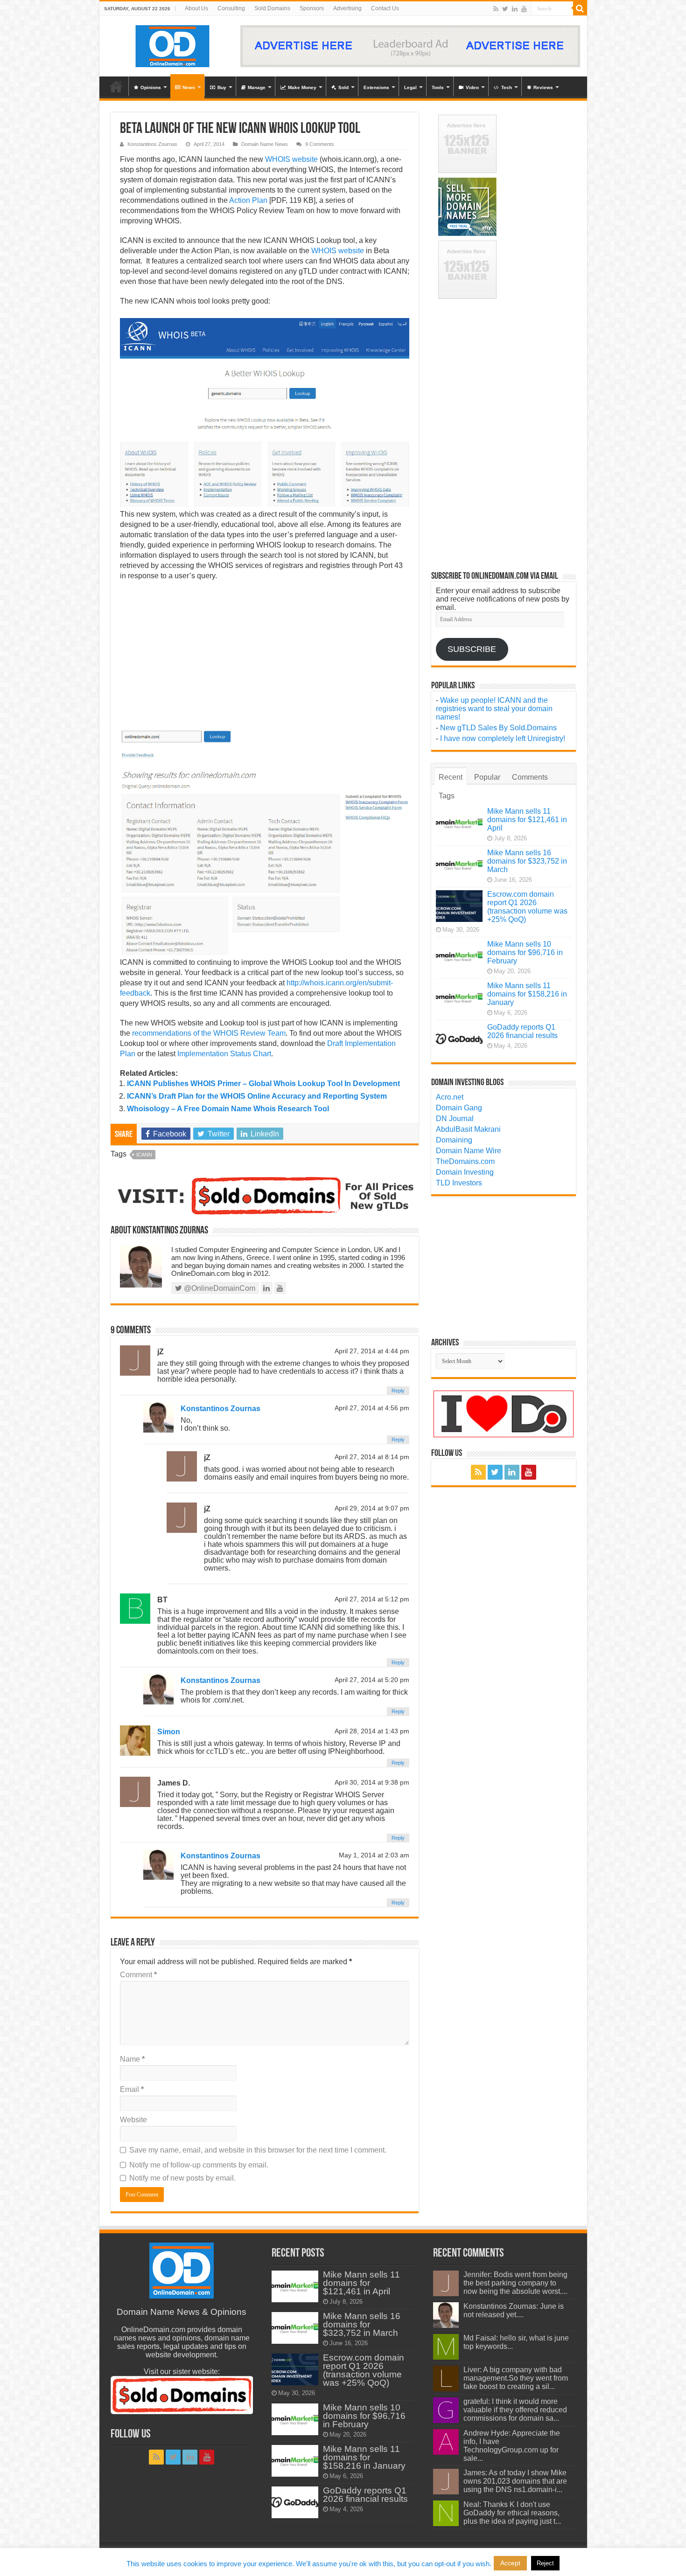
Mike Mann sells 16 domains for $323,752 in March (527, 861)
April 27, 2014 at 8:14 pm (372, 1457)
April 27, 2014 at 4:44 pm (372, 1351)
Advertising (347, 8)
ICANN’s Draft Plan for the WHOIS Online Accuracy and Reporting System (257, 1096)
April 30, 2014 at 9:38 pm (372, 1783)
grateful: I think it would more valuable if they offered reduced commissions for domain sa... (515, 2410)
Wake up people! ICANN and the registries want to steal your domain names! (494, 709)
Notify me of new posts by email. (182, 2178)
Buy (222, 87)
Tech (507, 87)
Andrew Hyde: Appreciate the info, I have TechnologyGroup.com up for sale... (512, 2446)
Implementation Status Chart (224, 1054)
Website (133, 2120)
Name (132, 2059)
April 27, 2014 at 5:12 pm (372, 1599)
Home (116, 86)
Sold (343, 87)
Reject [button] (545, 2563)
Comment (138, 1975)
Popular (487, 777)
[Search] (580, 8)
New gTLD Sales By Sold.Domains (498, 728)
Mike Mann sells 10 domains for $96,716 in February (525, 952)
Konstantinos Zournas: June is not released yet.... (514, 2310)
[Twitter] (505, 9)
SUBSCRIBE (472, 649)
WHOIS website (291, 159)
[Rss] (496, 9)
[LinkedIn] (515, 9)
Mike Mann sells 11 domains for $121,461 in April (527, 820)
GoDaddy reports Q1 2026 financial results (522, 1031)
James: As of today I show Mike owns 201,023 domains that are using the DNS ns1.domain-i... (515, 2481)
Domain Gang (459, 1108)
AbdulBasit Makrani (468, 1129)
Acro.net (450, 1097)
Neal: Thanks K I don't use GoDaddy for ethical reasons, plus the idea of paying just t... (512, 2513)
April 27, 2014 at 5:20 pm (372, 1680)
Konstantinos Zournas (152, 144)
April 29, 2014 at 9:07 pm (372, 1508)
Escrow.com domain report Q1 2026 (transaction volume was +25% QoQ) (527, 907)
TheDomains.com (465, 1161)
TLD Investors (459, 1183)
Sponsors (312, 8)
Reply (398, 1391)
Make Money (302, 87)
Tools (438, 87)
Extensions (376, 87)
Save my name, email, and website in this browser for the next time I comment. (258, 2150)
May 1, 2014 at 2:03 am (374, 1855)
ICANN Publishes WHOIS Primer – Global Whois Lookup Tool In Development (263, 1084)
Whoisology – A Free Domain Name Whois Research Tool (228, 1109)
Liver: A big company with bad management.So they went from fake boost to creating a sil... (516, 2378)
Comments (530, 777)
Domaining (454, 1140)
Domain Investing (465, 1172)
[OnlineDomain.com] (173, 44)
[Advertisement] (265, 656)
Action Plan (248, 200)
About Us (196, 8)
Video (472, 87)
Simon (169, 1732)
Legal (410, 87)
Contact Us (385, 8)
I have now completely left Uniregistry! (503, 738)
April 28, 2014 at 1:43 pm (372, 1731)
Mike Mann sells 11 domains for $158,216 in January (527, 994)
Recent (451, 777)
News (189, 87)
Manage (257, 87)
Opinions (151, 87)
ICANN (144, 1155)
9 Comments (320, 144)
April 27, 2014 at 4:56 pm (372, 1408)
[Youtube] (524, 9)
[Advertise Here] (410, 45)
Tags (447, 796)
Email (132, 2089)
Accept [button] (510, 2563)
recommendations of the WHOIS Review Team (209, 1033)
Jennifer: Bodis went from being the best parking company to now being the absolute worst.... (515, 2283)
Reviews (543, 87)
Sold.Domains (272, 8)
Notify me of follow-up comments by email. (199, 2165)
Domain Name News (265, 144)
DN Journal (455, 1118)
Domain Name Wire (469, 1151)
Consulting (231, 8)
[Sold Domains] (265, 1195)
